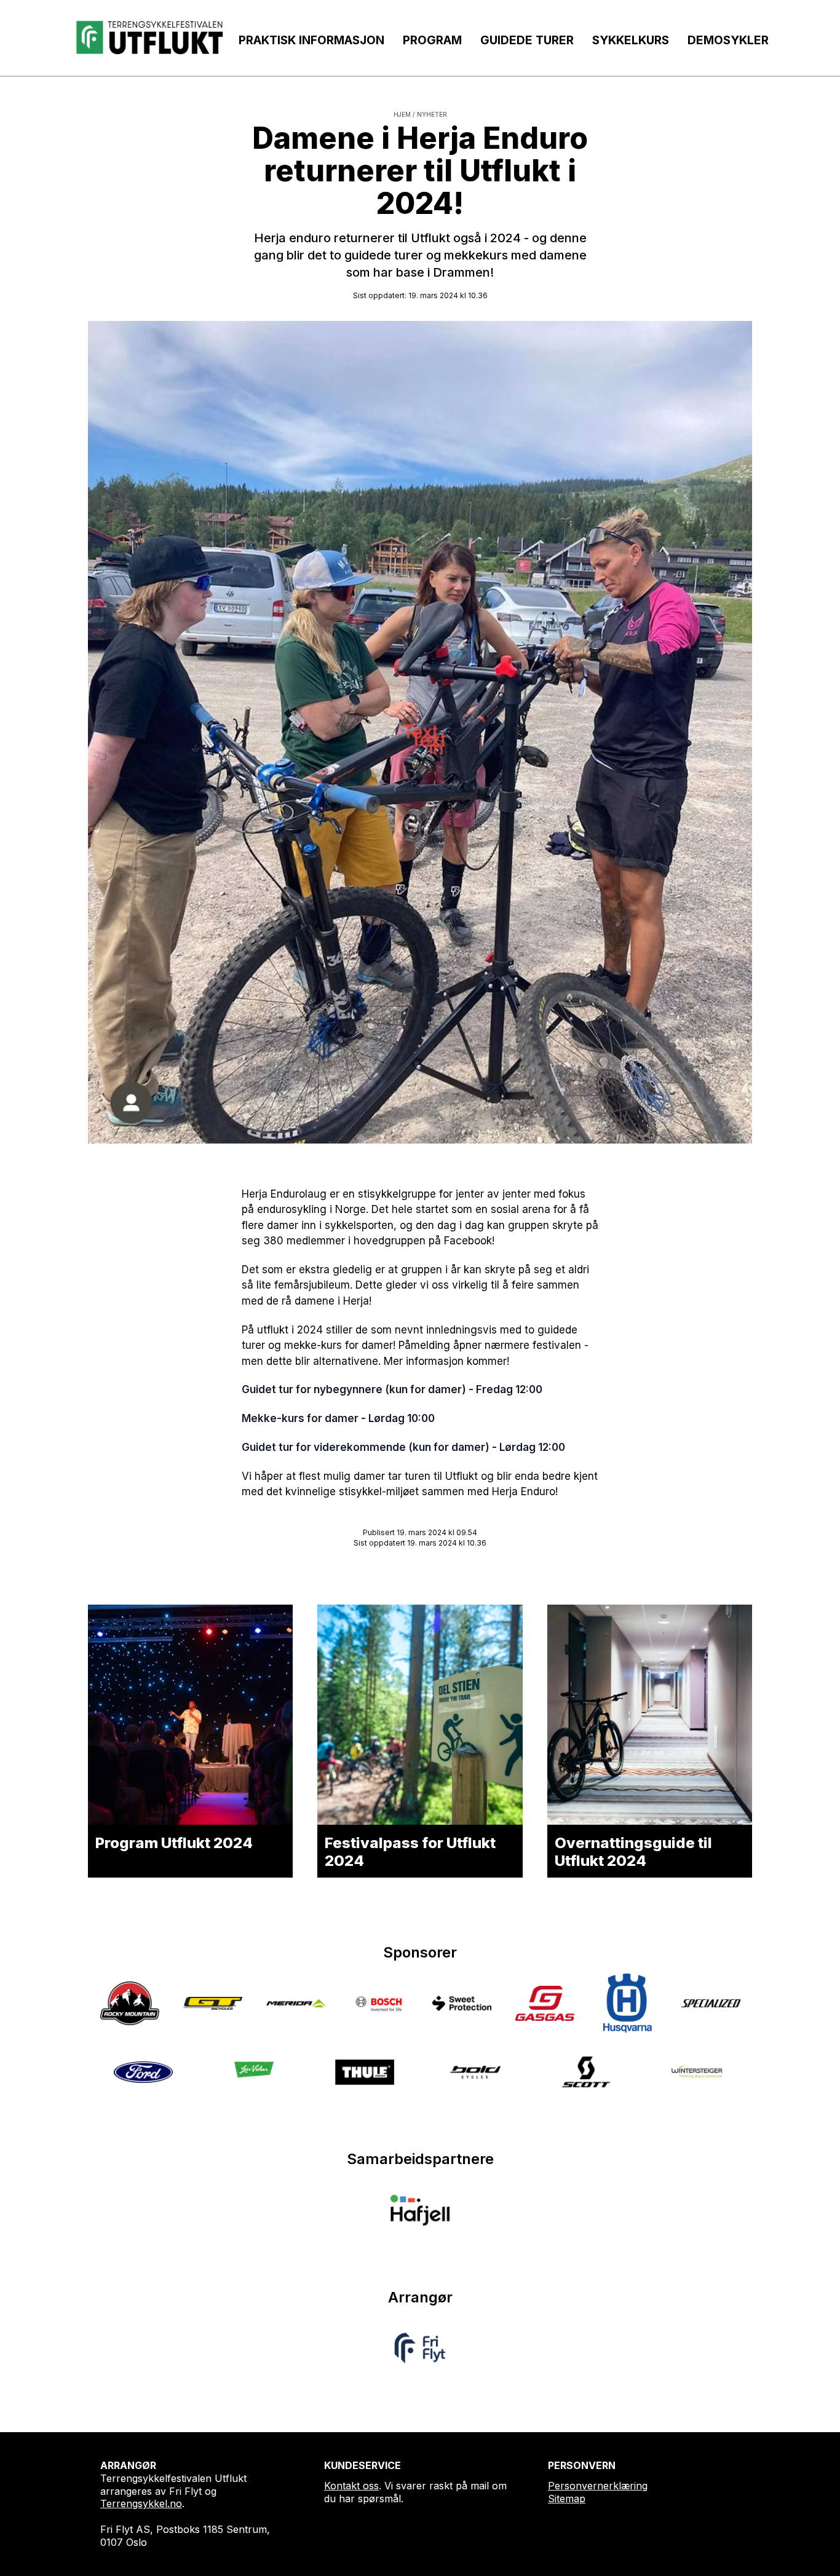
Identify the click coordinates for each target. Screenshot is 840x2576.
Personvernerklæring (598, 2486)
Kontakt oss (351, 2486)
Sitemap (567, 2499)
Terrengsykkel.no (141, 2503)
